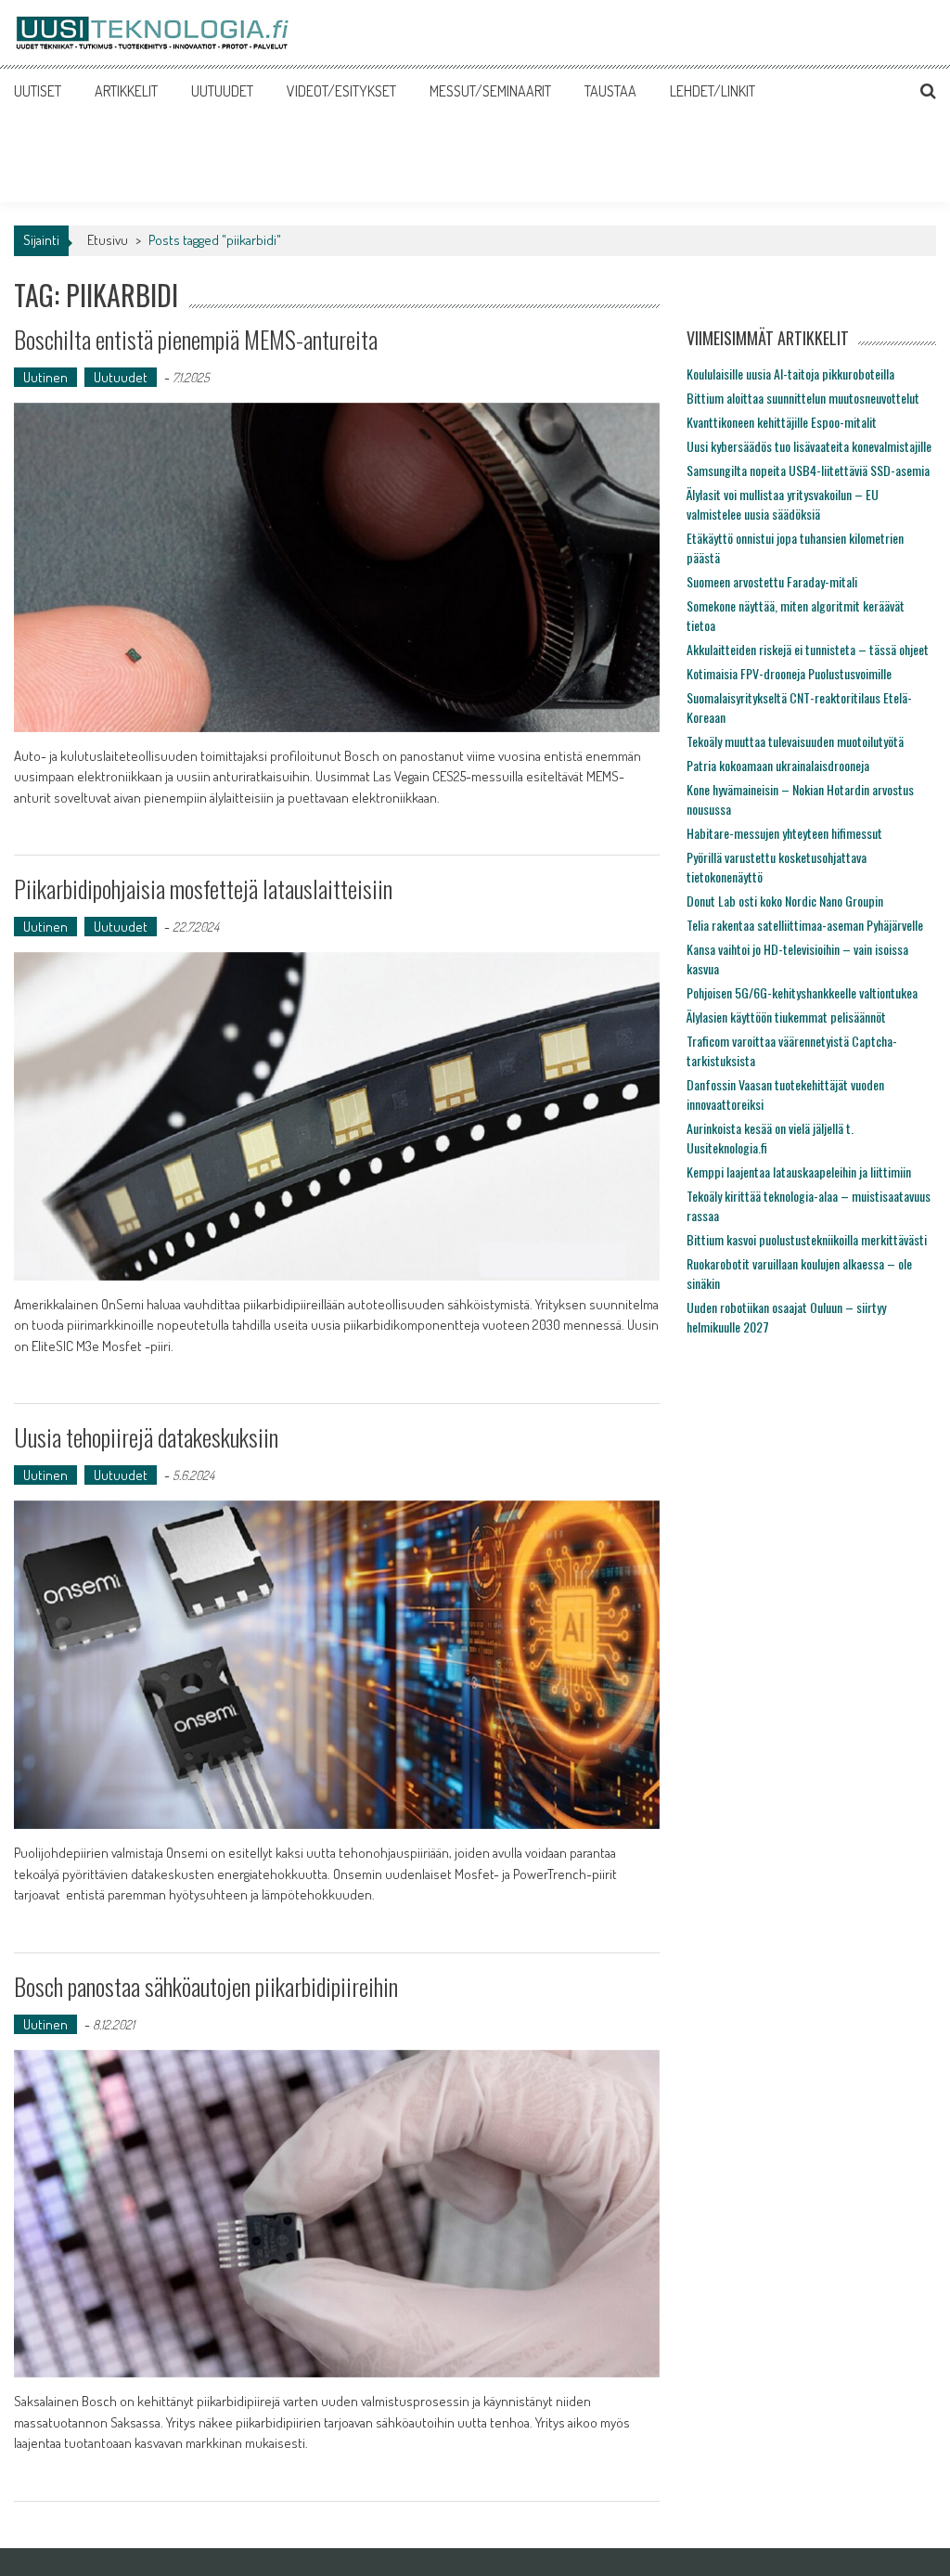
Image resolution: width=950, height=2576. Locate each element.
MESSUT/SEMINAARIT (490, 91)
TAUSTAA (610, 91)
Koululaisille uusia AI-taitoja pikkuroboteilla (790, 374)
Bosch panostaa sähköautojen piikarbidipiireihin (206, 1986)
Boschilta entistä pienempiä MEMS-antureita (196, 339)
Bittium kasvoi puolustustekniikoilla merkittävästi (807, 1239)
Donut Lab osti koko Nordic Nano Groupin (785, 901)
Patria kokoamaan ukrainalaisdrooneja (778, 765)
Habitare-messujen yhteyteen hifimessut (784, 833)
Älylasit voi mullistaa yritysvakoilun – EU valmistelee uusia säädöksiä (783, 504)
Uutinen (45, 377)
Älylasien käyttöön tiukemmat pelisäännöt (786, 1017)
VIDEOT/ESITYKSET (341, 91)
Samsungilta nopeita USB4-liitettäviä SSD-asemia (808, 470)
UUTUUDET (222, 91)
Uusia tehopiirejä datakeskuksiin (146, 1437)
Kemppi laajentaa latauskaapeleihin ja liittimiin (799, 1172)
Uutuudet (121, 377)
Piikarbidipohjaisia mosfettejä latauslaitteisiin (203, 889)
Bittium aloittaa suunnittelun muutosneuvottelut (803, 398)
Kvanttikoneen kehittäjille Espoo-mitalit (782, 422)
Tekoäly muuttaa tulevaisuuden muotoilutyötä (795, 741)
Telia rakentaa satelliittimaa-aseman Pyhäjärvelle (805, 925)
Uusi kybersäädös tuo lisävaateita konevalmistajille (809, 446)
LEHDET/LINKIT (712, 91)
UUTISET (38, 91)
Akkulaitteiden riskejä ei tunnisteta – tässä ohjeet (808, 649)
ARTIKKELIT (126, 91)
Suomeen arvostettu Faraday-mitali (772, 581)
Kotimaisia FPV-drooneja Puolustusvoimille (789, 673)
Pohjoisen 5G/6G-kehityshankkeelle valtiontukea (802, 992)
